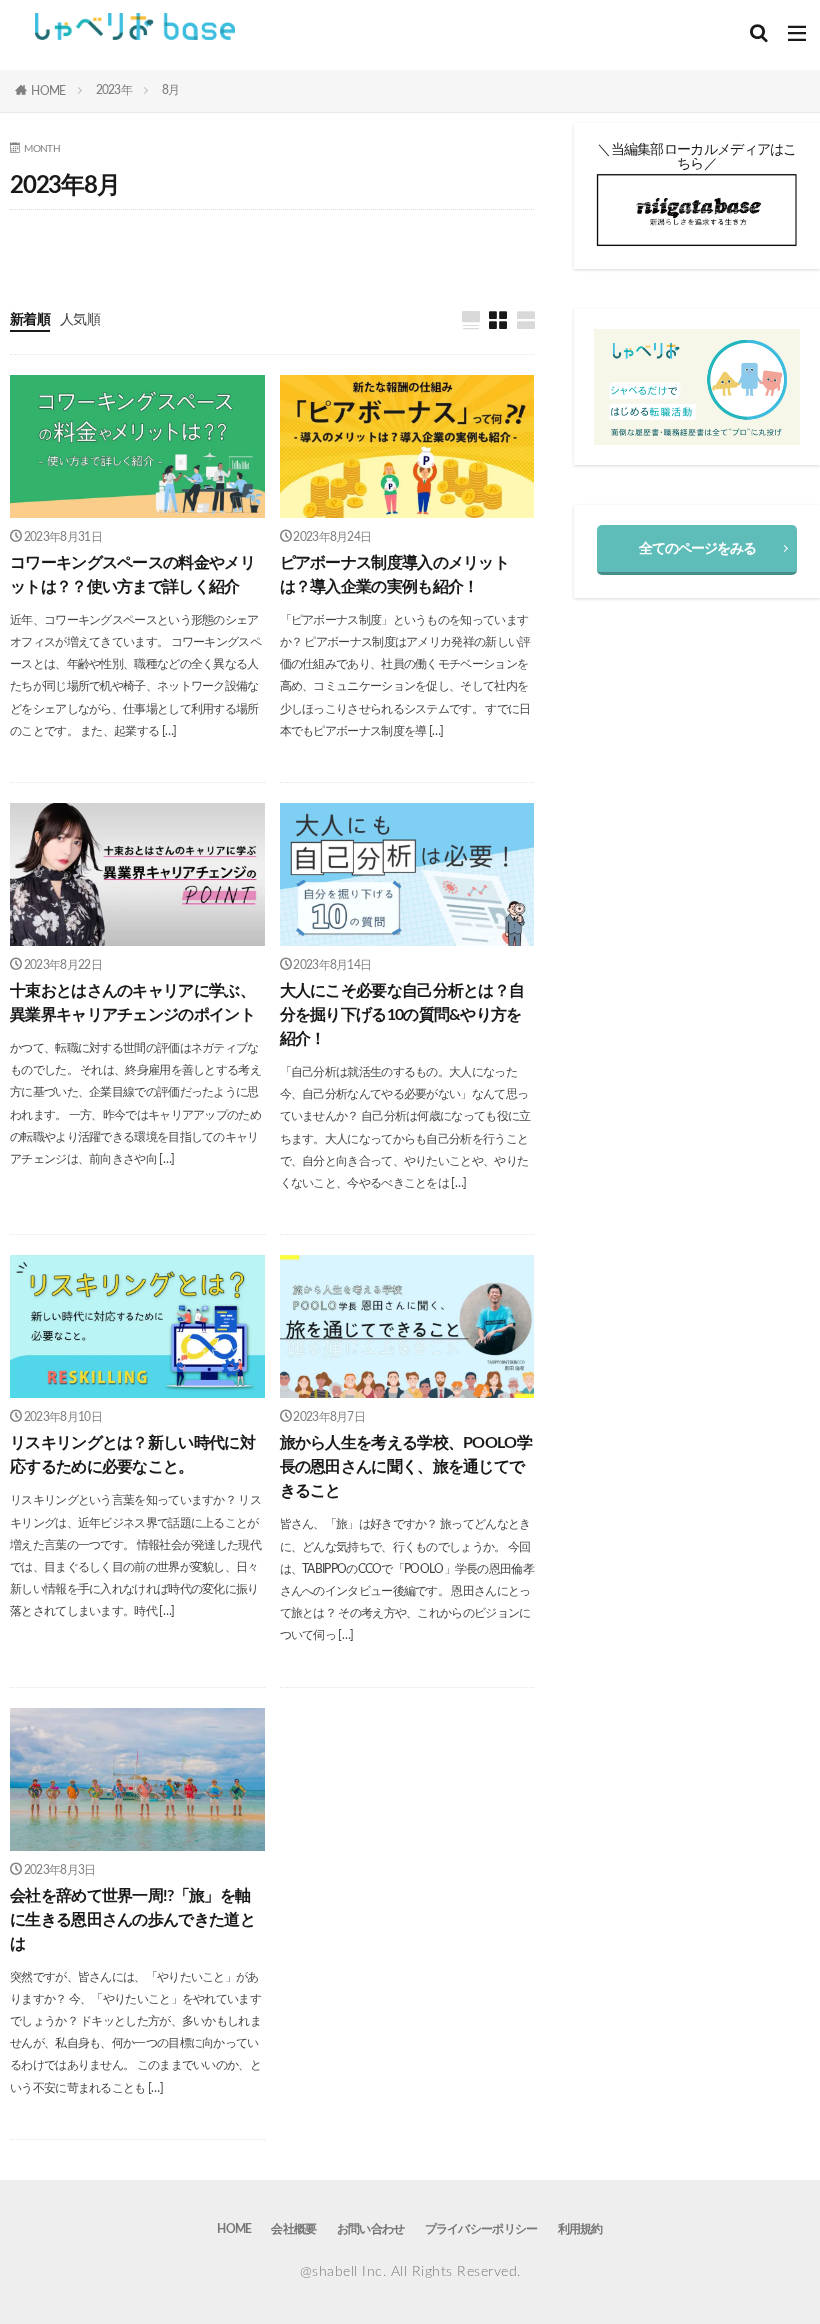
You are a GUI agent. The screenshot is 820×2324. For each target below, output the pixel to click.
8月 (171, 90)
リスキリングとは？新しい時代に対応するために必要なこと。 (132, 1455)
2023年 (114, 90)
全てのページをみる (697, 549)
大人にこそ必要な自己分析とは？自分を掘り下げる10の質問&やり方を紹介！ (402, 1015)
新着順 (30, 320)
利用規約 (580, 2229)
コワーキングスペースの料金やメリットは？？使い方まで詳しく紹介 (132, 575)
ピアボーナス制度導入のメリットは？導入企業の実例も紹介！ (395, 575)
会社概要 (293, 2229)
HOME (48, 91)
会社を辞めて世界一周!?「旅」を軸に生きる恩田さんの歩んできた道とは (132, 1920)
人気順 (80, 320)
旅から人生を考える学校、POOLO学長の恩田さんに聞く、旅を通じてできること (406, 1467)
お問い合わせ (371, 2229)
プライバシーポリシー (481, 2229)
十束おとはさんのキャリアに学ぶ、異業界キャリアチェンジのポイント (132, 1003)
